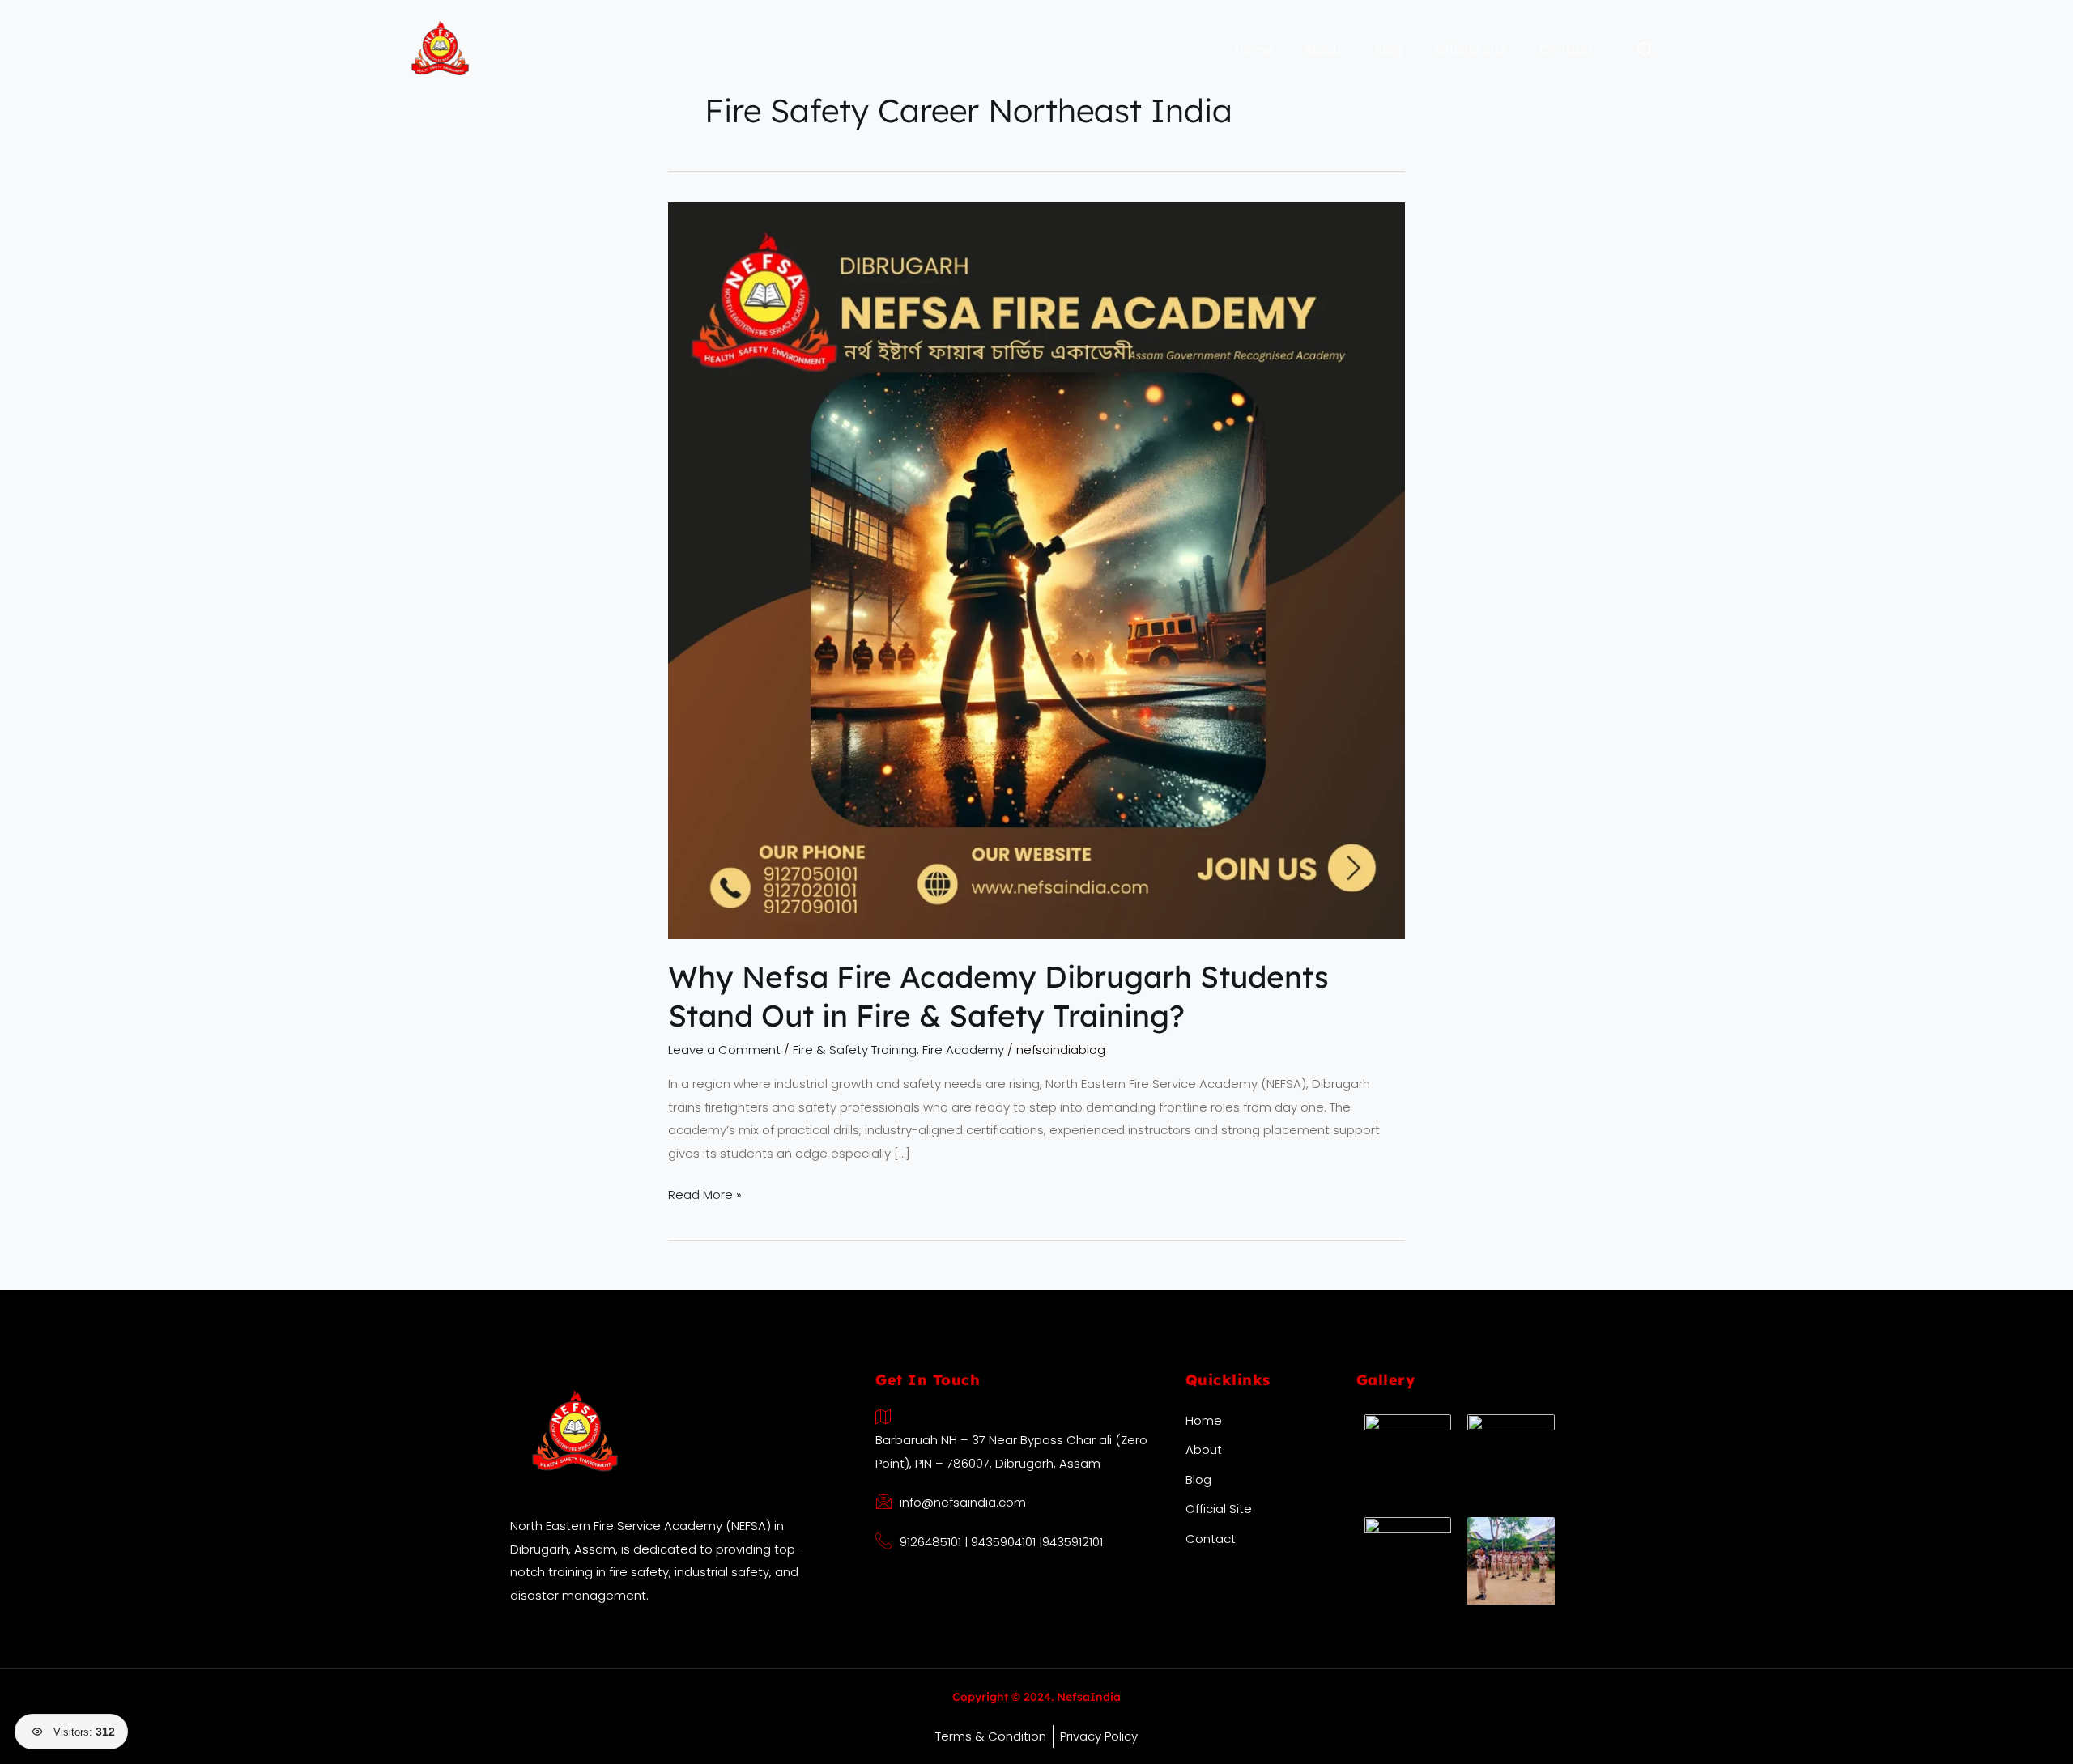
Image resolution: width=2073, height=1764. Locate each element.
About (1324, 50)
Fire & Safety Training (855, 1050)
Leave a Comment (724, 1050)
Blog (1389, 50)
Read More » (705, 1193)
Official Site (1471, 50)
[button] (1637, 51)
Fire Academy (963, 1050)
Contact (1566, 50)
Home (1254, 50)
